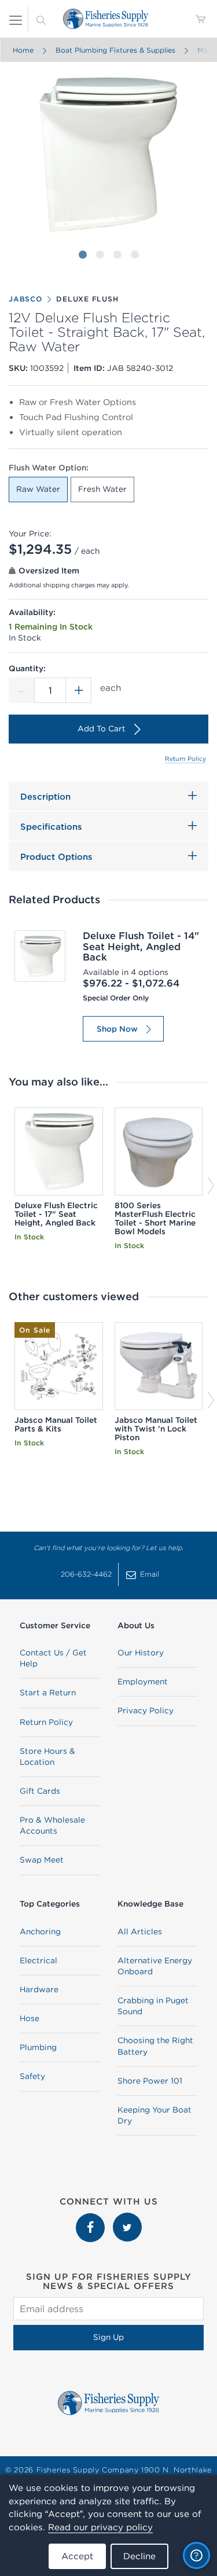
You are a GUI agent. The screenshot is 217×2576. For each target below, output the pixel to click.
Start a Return (48, 1692)
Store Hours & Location (47, 1756)
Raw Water (38, 489)
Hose (30, 2018)
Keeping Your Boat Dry (155, 2115)
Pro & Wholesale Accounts (52, 1825)
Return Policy (185, 759)
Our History (141, 1653)
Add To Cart (102, 728)
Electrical (38, 1960)
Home (23, 50)
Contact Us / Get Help (53, 1658)
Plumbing (38, 2047)
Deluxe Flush (87, 299)
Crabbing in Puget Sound (153, 2006)
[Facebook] (91, 2218)
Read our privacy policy (100, 2527)
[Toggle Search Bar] (41, 19)
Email (150, 1574)
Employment (143, 1681)
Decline (139, 2556)
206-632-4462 (86, 1574)
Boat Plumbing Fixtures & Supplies (115, 50)
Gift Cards (40, 1791)
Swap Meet (42, 1860)
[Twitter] (127, 2218)
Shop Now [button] (117, 1029)
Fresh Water (102, 489)
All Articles (140, 1931)
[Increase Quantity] (79, 690)
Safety (32, 2076)
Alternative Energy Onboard (155, 1966)
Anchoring (40, 1931)
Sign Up (108, 2337)
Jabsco (25, 299)
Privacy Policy (146, 1710)
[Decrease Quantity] (21, 690)
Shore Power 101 (150, 2081)
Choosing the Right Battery (155, 2046)
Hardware (39, 1989)
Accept (77, 2556)
